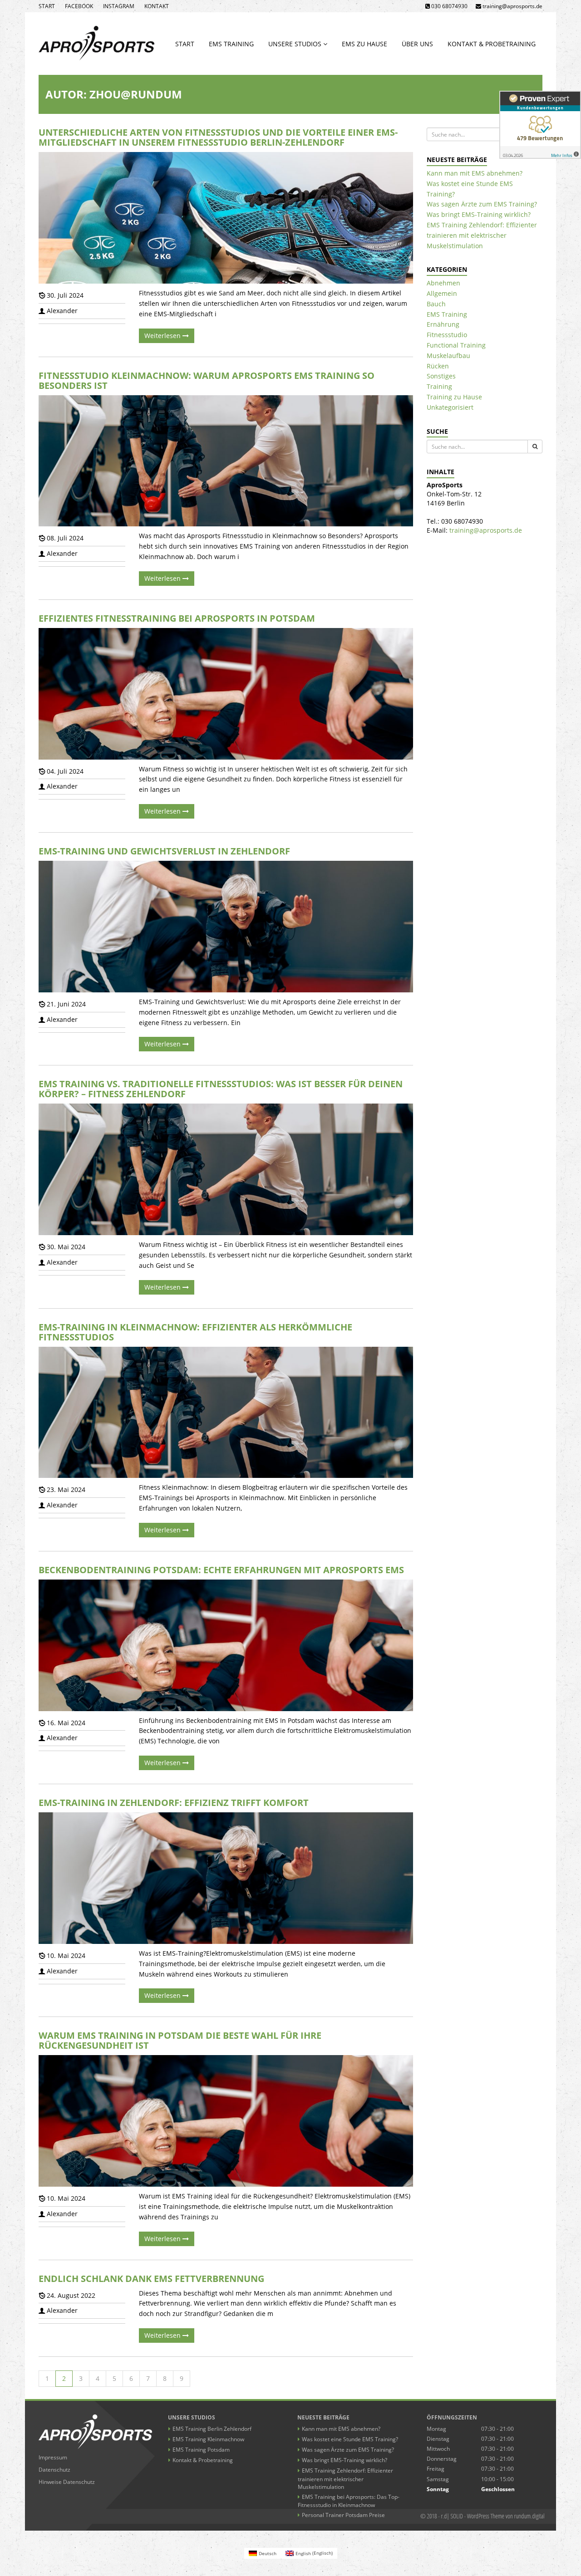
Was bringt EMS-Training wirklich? (479, 214)
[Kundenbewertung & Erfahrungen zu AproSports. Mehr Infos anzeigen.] (540, 125)
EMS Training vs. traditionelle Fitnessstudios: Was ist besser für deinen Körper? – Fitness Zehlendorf (221, 1089)
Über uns (417, 44)
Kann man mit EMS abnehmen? (475, 173)
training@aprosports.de (486, 530)
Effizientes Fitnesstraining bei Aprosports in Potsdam (177, 618)
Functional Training (456, 345)
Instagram (119, 6)
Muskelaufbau (448, 356)
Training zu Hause (454, 397)
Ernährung (443, 324)
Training (439, 386)
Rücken (438, 366)
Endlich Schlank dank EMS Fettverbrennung (151, 2279)
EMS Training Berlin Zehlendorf (212, 2429)
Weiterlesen (163, 336)
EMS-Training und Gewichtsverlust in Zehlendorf (164, 851)
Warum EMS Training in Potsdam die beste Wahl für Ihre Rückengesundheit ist (180, 2040)
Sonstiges (441, 376)
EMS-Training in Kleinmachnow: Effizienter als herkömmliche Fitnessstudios (195, 1332)
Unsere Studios (296, 44)
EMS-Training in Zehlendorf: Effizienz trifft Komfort (174, 1803)
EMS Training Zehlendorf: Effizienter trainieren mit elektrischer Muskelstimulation (482, 235)
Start (47, 6)
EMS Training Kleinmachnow (208, 2439)
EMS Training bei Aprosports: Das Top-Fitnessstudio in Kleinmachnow (349, 2501)
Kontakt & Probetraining (492, 44)
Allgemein (442, 293)
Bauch (436, 304)
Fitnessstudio (447, 335)
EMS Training (231, 44)
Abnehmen (443, 283)
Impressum (53, 2457)
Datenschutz (54, 2470)
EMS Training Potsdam (201, 2450)
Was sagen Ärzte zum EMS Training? (482, 204)
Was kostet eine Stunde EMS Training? (350, 2439)
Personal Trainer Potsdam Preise (343, 2515)
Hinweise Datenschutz (67, 2482)
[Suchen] (535, 447)
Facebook (79, 6)
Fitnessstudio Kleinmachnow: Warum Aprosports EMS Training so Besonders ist (207, 380)
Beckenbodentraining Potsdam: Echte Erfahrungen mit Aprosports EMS (221, 1570)
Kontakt (157, 6)
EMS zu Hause (364, 44)
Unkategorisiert (450, 407)
